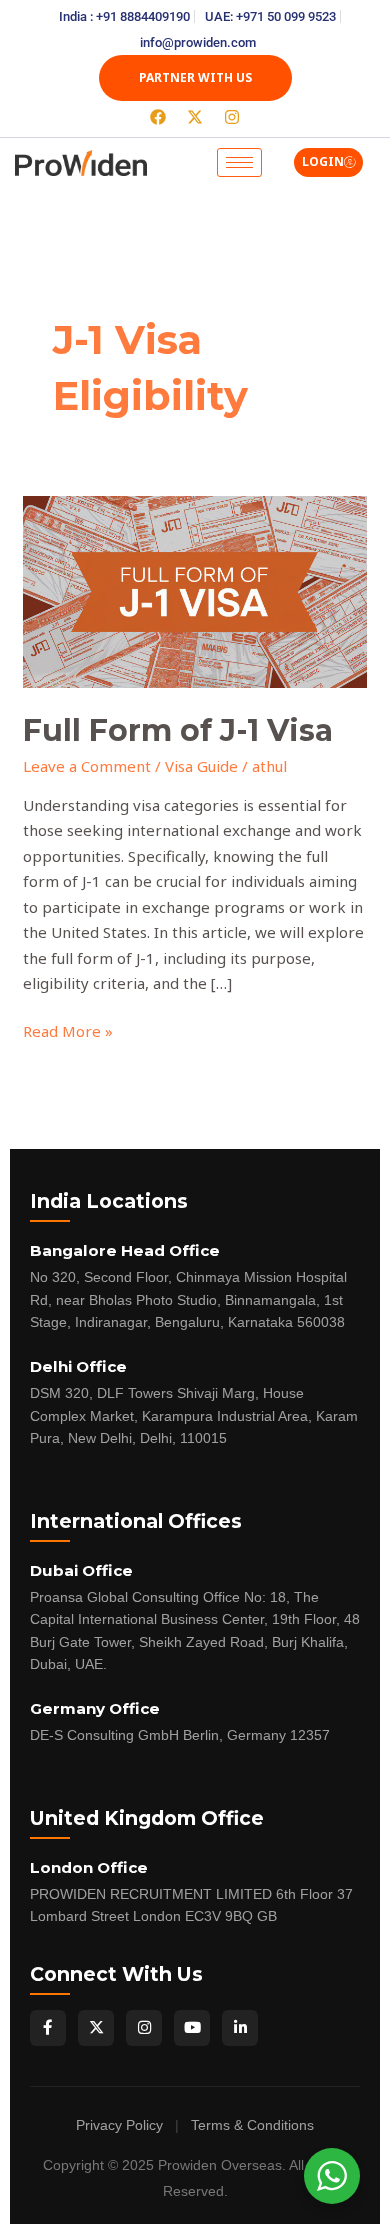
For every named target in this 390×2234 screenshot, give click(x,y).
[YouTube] (192, 2028)
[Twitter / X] (96, 2028)
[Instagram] (144, 2028)
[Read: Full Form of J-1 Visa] (195, 590)
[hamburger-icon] (239, 162)
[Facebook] (48, 2028)
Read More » (68, 1030)
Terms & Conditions (252, 2125)
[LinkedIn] (240, 2028)
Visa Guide (201, 766)
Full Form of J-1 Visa (178, 730)
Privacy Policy (119, 2125)
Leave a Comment (87, 766)
